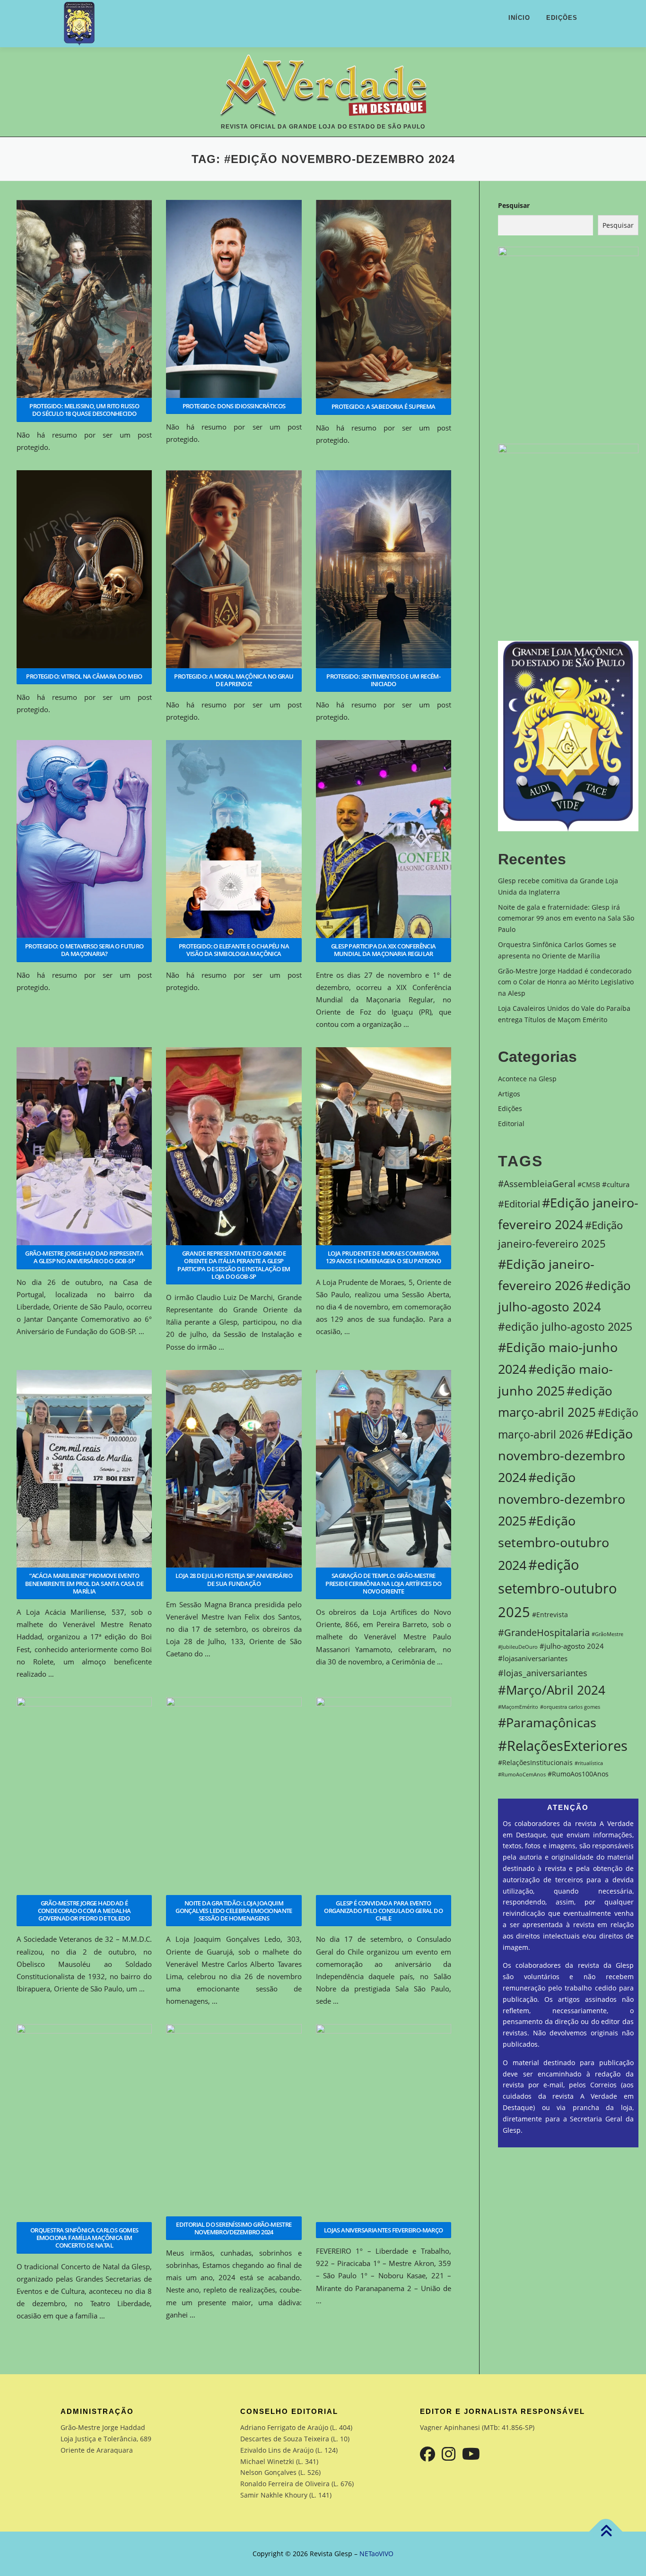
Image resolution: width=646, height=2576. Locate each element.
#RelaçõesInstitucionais (535, 1763)
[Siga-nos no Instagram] (449, 2454)
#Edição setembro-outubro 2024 (554, 1543)
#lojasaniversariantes (533, 1658)
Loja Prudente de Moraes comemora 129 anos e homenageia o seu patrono (383, 1257)
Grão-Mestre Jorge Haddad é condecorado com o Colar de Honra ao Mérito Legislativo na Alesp (566, 982)
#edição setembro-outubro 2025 (558, 1588)
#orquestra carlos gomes (570, 1707)
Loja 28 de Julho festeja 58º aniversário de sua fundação (234, 1579)
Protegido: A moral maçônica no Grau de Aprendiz (234, 680)
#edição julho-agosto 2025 (565, 1327)
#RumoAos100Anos (578, 1774)
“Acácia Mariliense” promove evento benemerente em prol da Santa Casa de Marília (84, 1583)
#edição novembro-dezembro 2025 (562, 1499)
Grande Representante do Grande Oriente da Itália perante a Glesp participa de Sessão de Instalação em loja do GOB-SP (234, 1265)
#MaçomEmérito (518, 1707)
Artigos (509, 1094)
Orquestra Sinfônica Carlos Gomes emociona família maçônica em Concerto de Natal (84, 2238)
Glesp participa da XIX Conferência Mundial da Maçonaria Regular (384, 950)
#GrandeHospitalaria (544, 1632)
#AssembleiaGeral (537, 1184)
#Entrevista (550, 1615)
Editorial (511, 1124)
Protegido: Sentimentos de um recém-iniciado (383, 680)
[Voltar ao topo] (606, 2531)
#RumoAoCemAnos (522, 1775)
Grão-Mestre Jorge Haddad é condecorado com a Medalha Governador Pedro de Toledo (84, 1911)
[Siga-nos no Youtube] (471, 2454)
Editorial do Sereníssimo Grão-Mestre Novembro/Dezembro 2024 (234, 2228)
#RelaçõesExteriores (563, 1745)
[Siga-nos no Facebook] (428, 2454)
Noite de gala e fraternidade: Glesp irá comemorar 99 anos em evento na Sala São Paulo (566, 918)
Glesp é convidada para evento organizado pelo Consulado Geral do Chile (383, 1911)
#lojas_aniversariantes (543, 1673)
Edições (562, 18)
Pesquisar (514, 205)
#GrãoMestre (607, 1634)
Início (519, 18)
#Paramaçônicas (547, 1722)
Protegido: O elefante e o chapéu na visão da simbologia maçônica (234, 950)
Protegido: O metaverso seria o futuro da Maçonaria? (84, 950)
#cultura (616, 1185)
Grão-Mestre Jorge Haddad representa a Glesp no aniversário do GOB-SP (84, 1257)
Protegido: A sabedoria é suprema (384, 406)
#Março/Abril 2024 (552, 1690)
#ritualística (589, 1763)
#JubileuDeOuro (518, 1647)
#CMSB (589, 1185)
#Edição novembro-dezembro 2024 (565, 1455)
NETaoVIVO (376, 2554)
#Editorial (519, 1204)
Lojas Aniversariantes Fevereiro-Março (384, 2230)
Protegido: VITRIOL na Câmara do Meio (84, 676)
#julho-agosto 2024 (572, 1646)
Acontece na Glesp (527, 1079)
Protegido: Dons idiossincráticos (234, 406)
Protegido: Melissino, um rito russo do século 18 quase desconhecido (84, 410)
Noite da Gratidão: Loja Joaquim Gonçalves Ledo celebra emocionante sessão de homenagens (234, 1911)
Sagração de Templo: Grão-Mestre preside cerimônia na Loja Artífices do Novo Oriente (383, 1583)
